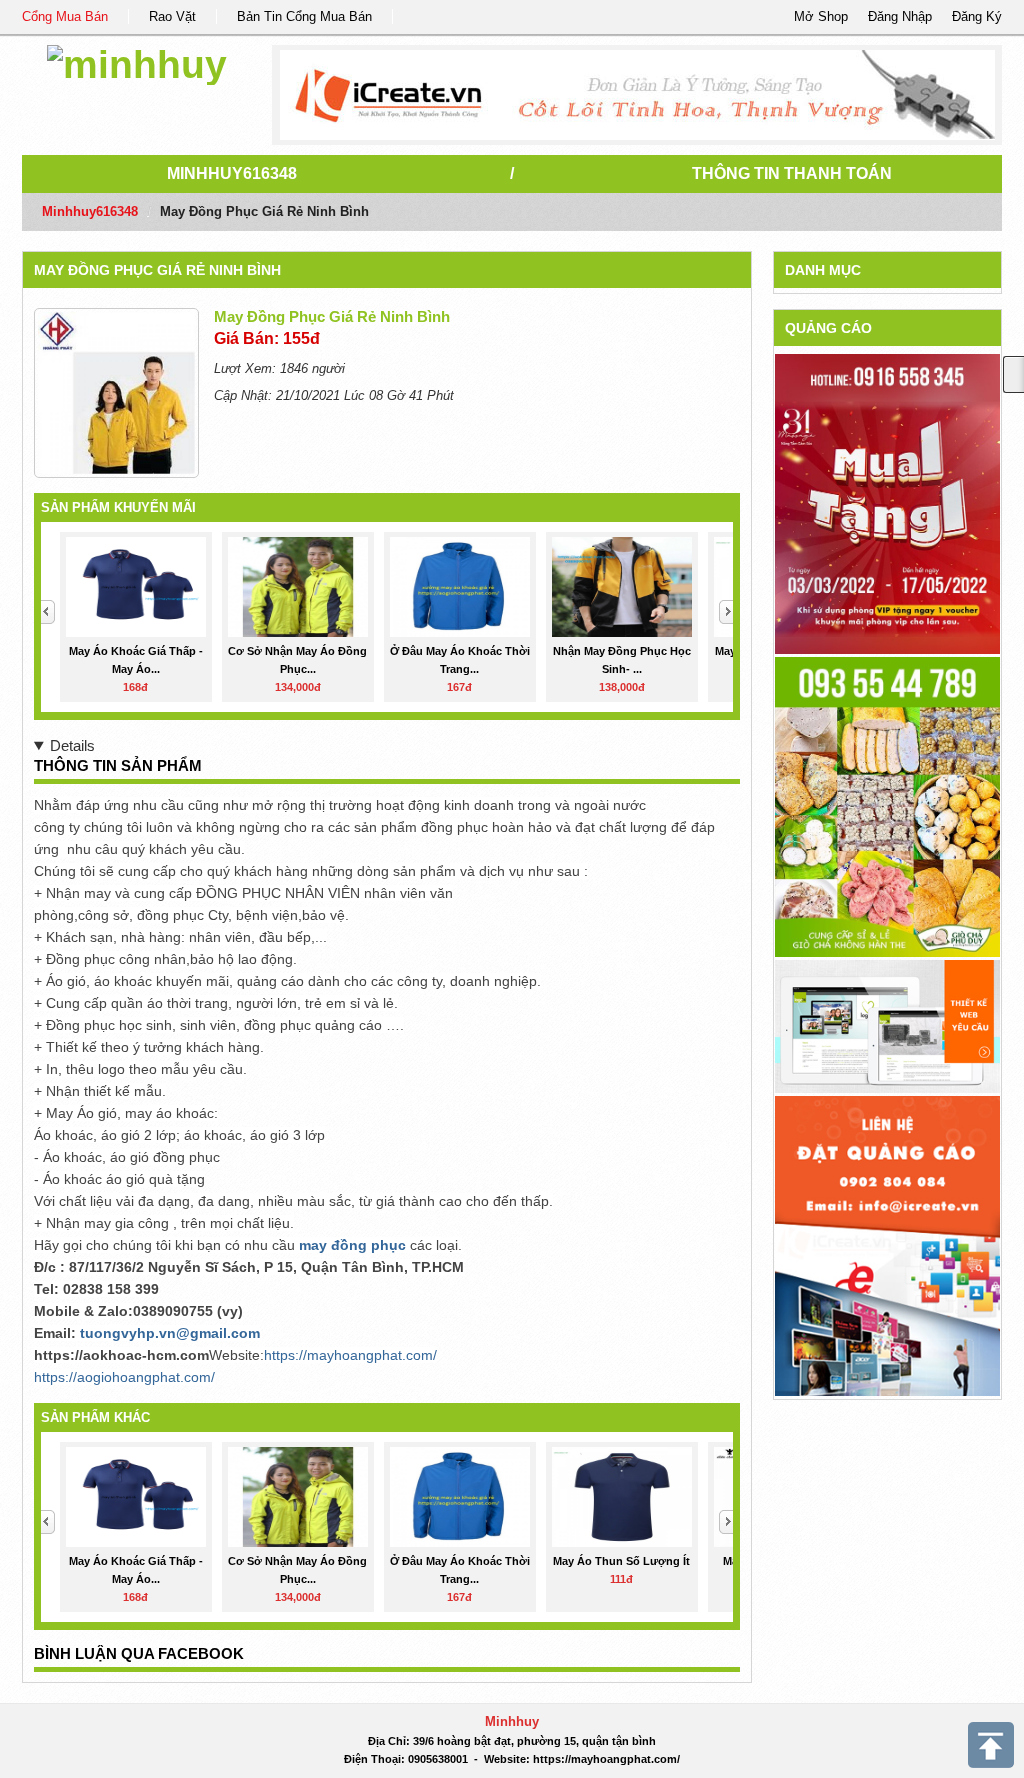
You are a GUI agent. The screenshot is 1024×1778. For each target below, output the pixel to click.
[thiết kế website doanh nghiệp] (887, 1025)
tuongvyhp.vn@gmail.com (170, 1333)
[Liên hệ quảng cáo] (887, 1244)
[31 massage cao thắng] (887, 503)
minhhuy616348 (232, 173)
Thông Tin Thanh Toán (792, 173)
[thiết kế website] (637, 95)
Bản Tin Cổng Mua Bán (304, 16)
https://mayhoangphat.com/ (350, 1355)
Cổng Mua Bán (65, 16)
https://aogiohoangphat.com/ (124, 1377)
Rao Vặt (172, 16)
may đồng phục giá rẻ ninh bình (157, 270)
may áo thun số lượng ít (621, 1561)
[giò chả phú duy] (887, 806)
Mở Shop (821, 16)
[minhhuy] (137, 61)
